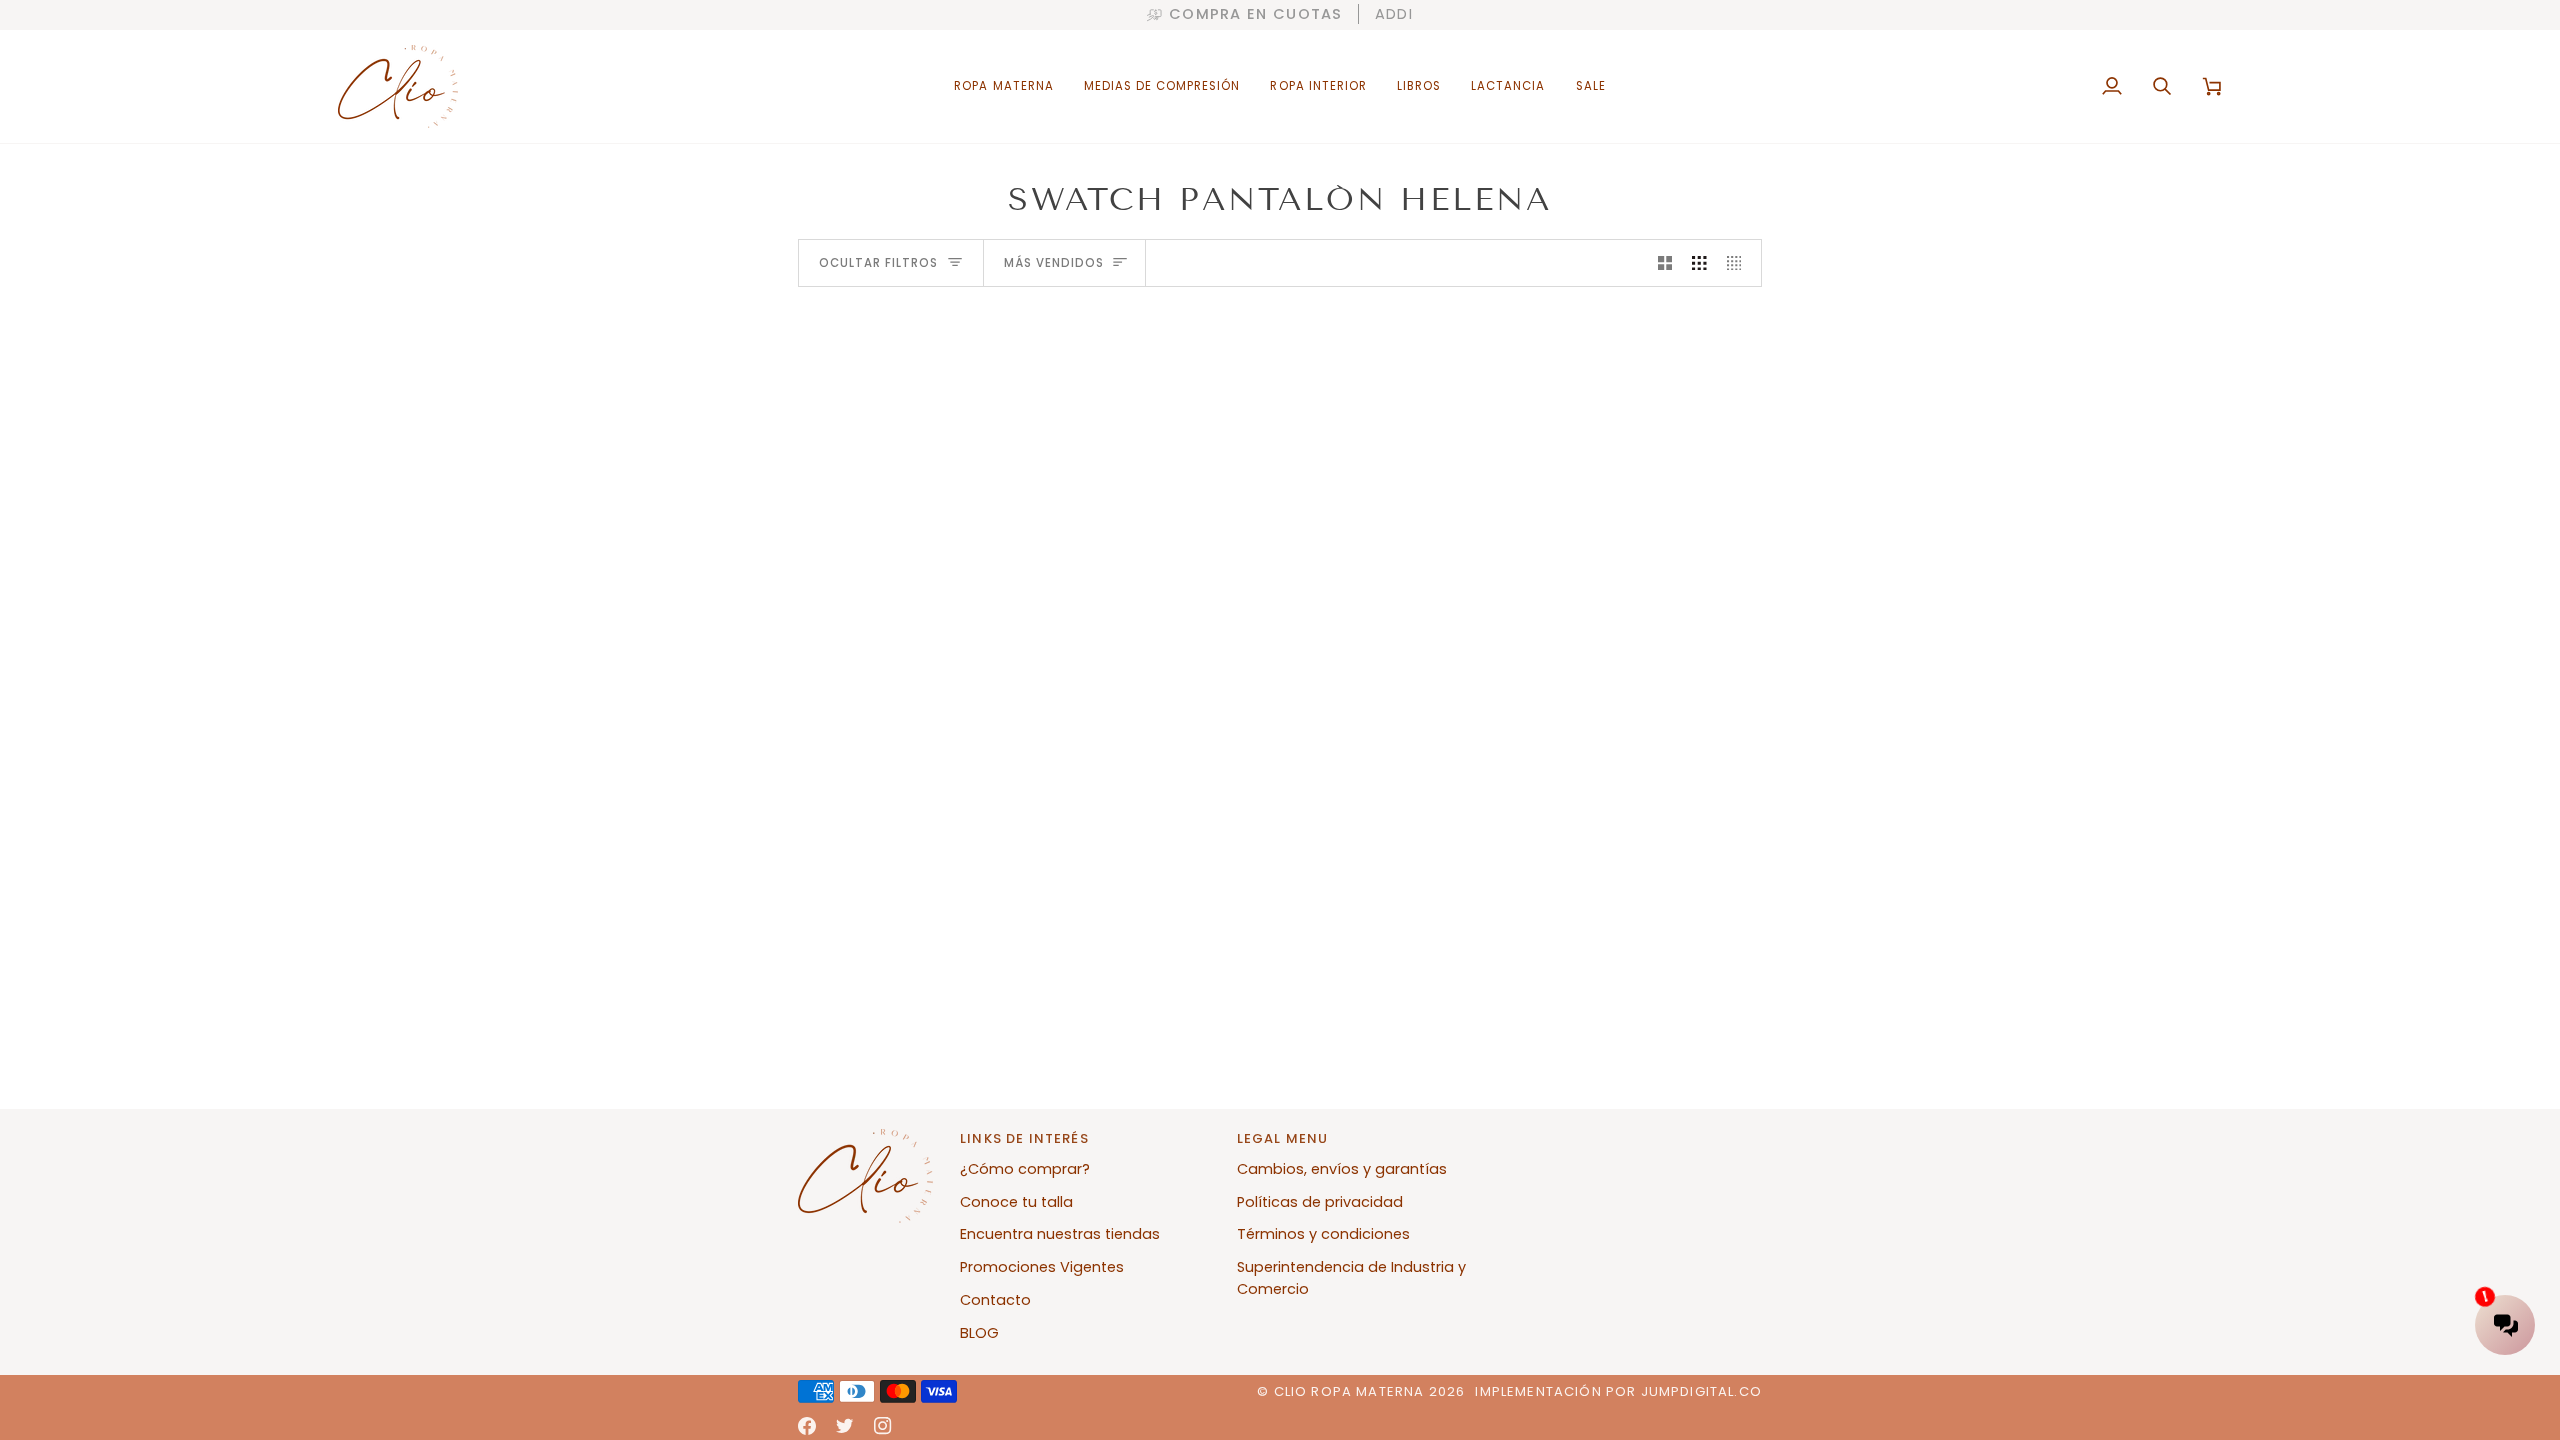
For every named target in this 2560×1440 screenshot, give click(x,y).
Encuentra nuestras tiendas (1060, 1234)
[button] (1003, 86)
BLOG (979, 1333)
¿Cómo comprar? (1025, 1169)
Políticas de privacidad (1320, 1202)
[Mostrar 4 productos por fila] (1739, 263)
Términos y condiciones (1323, 1234)
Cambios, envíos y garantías (1342, 1169)
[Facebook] (807, 1426)
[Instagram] (883, 1426)
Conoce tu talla (1016, 1202)
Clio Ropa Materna (1349, 1391)
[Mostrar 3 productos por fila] (1699, 263)
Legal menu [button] (1283, 1138)
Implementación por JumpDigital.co (1618, 1391)
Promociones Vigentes (1042, 1267)
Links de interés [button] (1024, 1138)
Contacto (995, 1300)
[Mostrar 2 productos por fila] (1665, 263)
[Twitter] (845, 1426)
